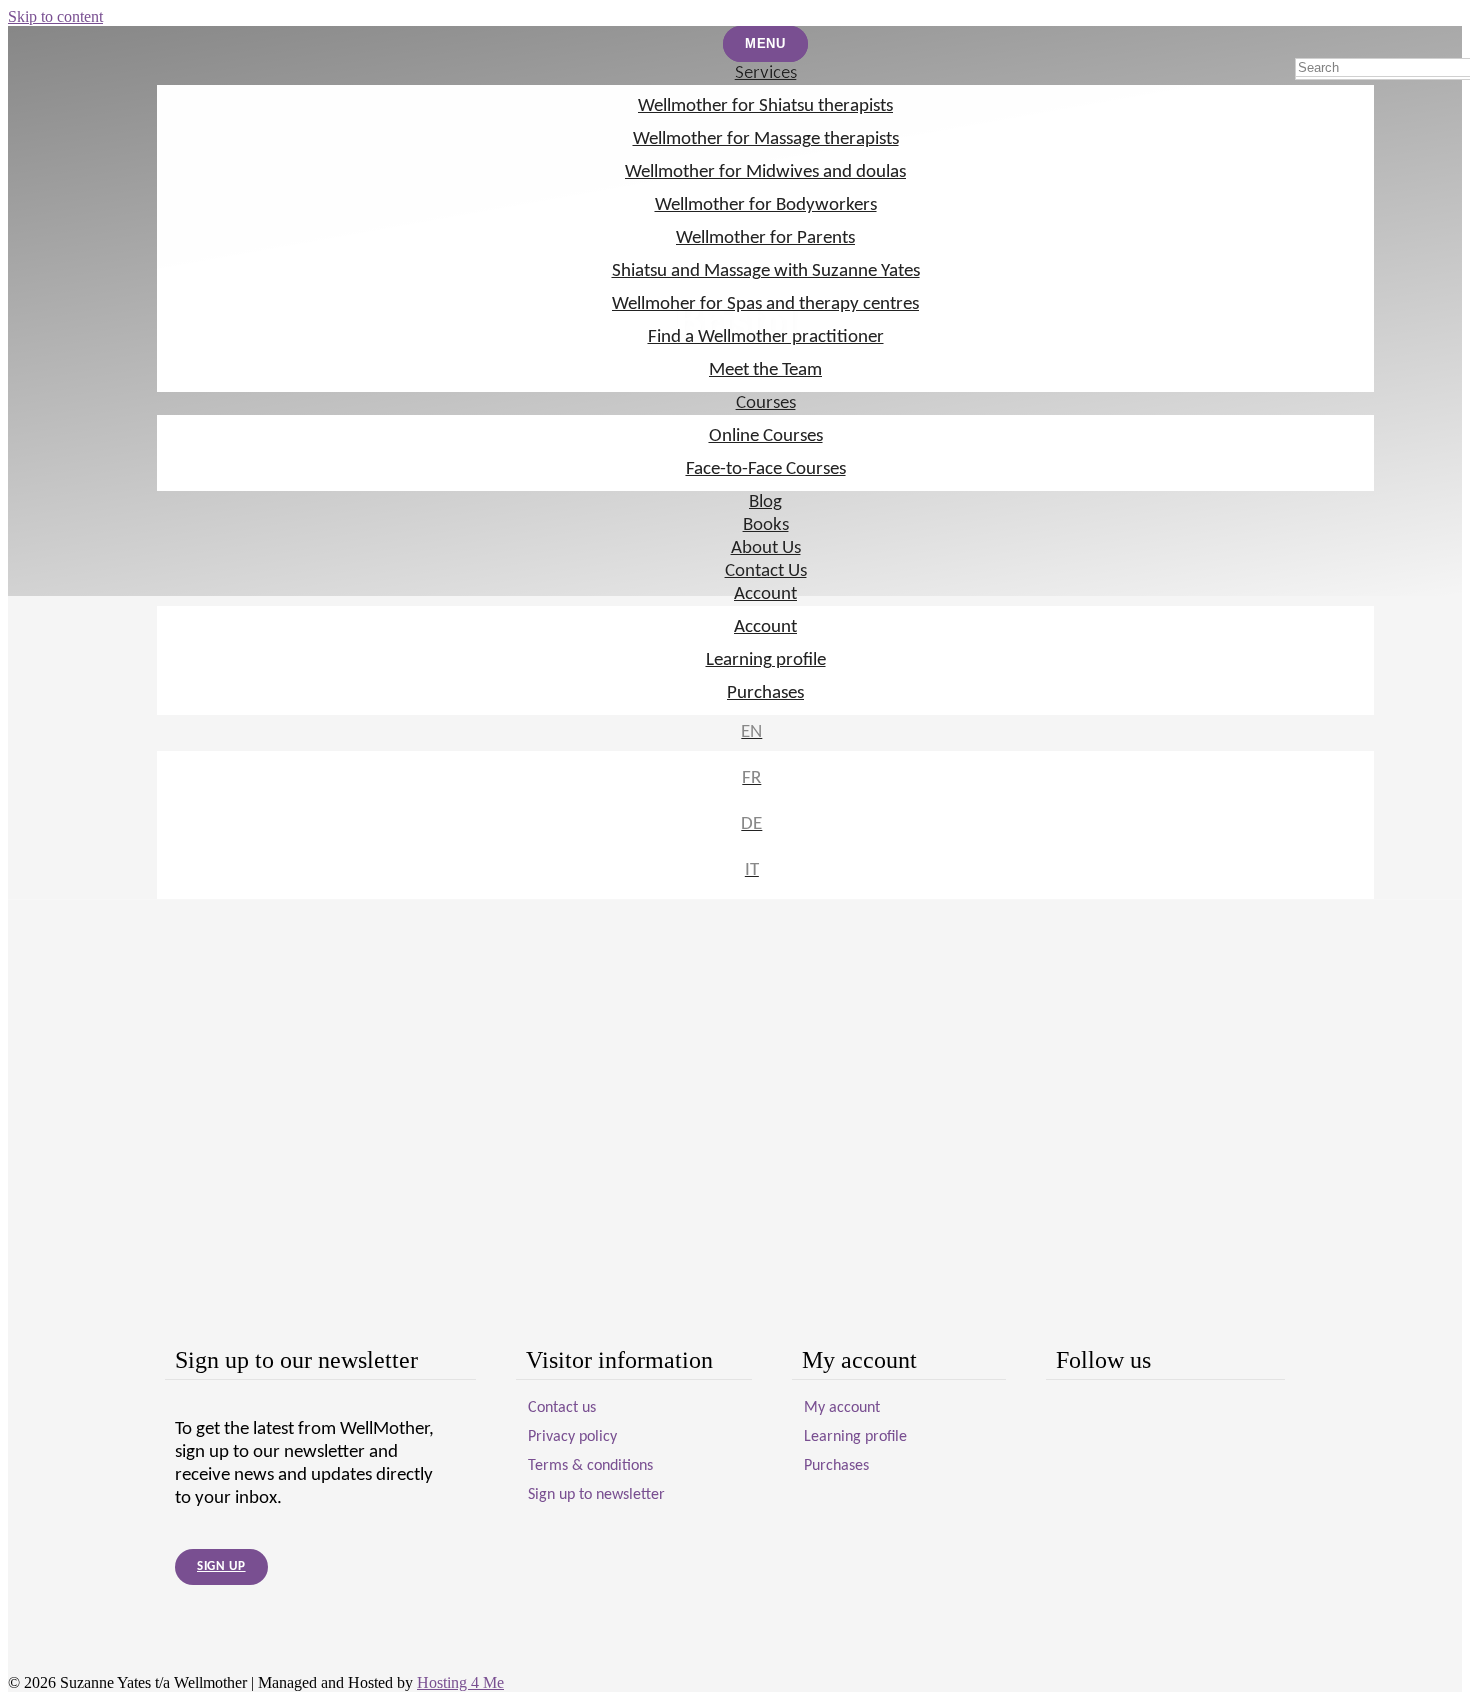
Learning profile (766, 660)
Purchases (765, 693)
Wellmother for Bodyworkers (766, 205)
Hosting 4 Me (460, 1682)
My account (842, 1408)
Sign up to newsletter (596, 1495)
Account (765, 594)
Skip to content (55, 16)
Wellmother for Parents (765, 238)
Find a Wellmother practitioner (766, 337)
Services (766, 73)
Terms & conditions (590, 1466)
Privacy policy (572, 1437)
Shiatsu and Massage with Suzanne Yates (766, 271)
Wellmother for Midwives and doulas (765, 172)
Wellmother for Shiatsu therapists (765, 106)
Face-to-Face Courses (766, 469)
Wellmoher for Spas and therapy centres (765, 304)
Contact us (562, 1408)
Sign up (221, 1566)
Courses (766, 403)
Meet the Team (765, 370)
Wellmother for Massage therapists (766, 139)
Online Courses (766, 436)
